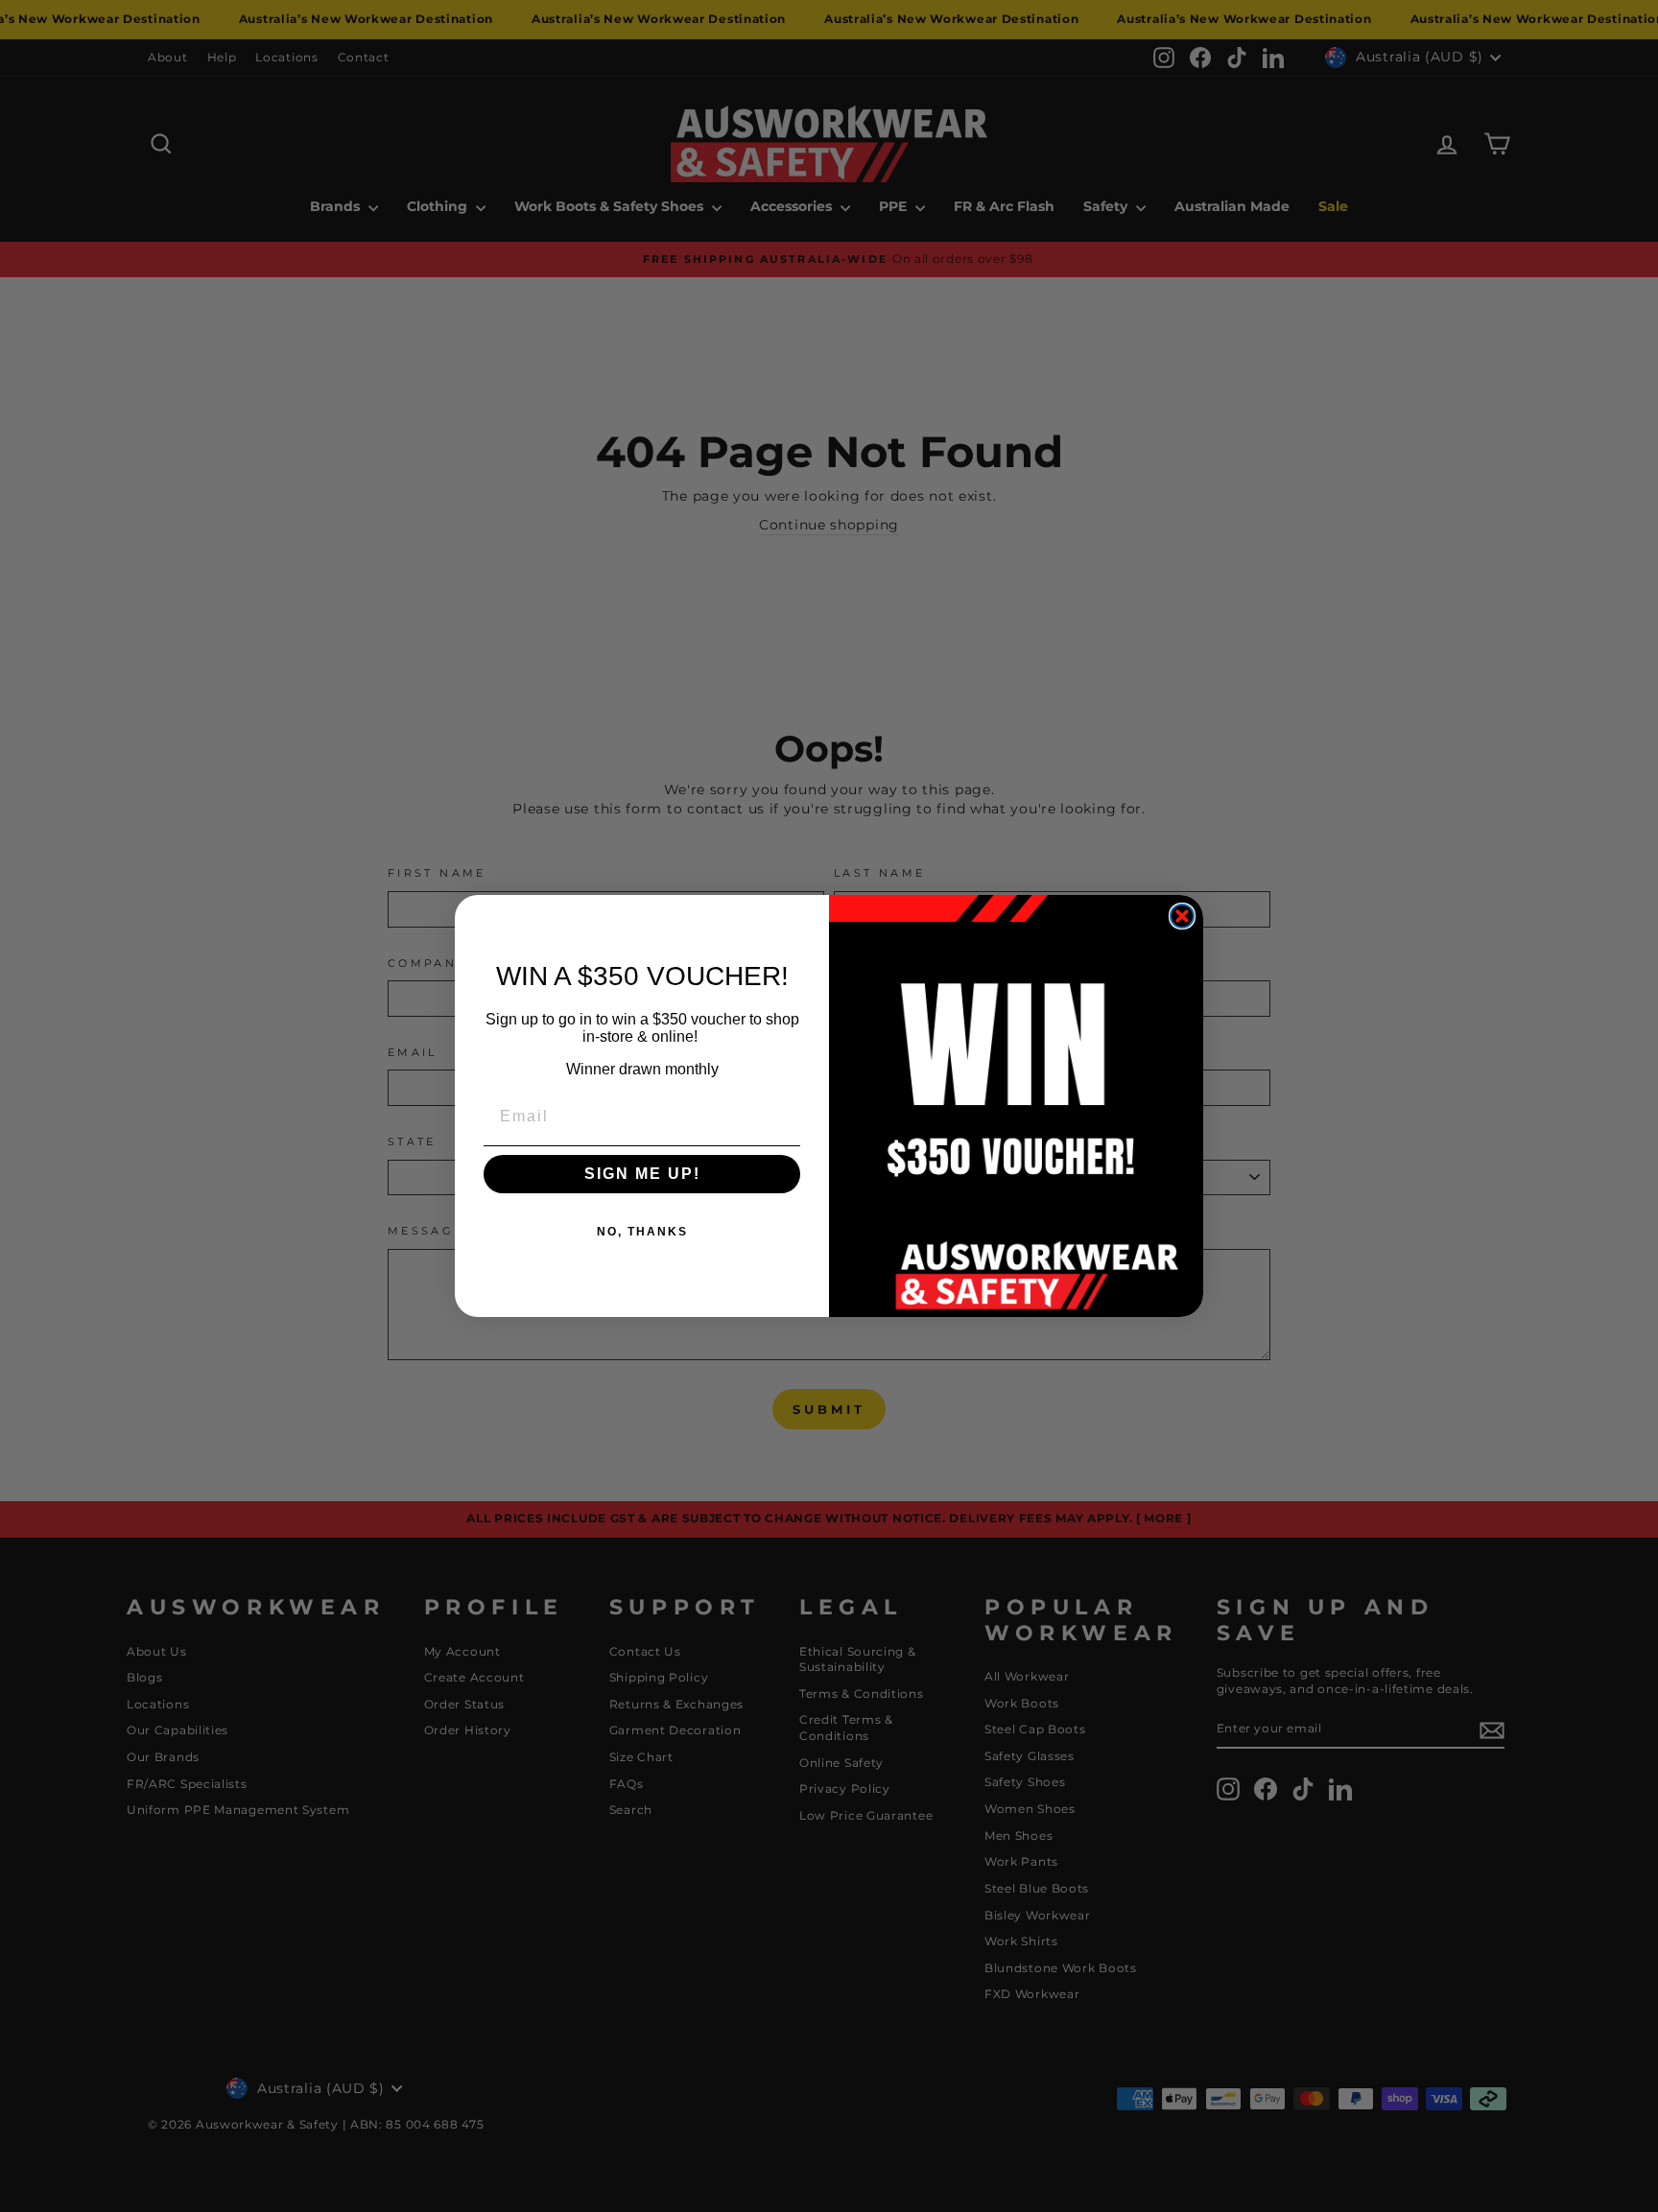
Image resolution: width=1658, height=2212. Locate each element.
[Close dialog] (1182, 916)
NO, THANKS (642, 1232)
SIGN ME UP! (642, 1174)
